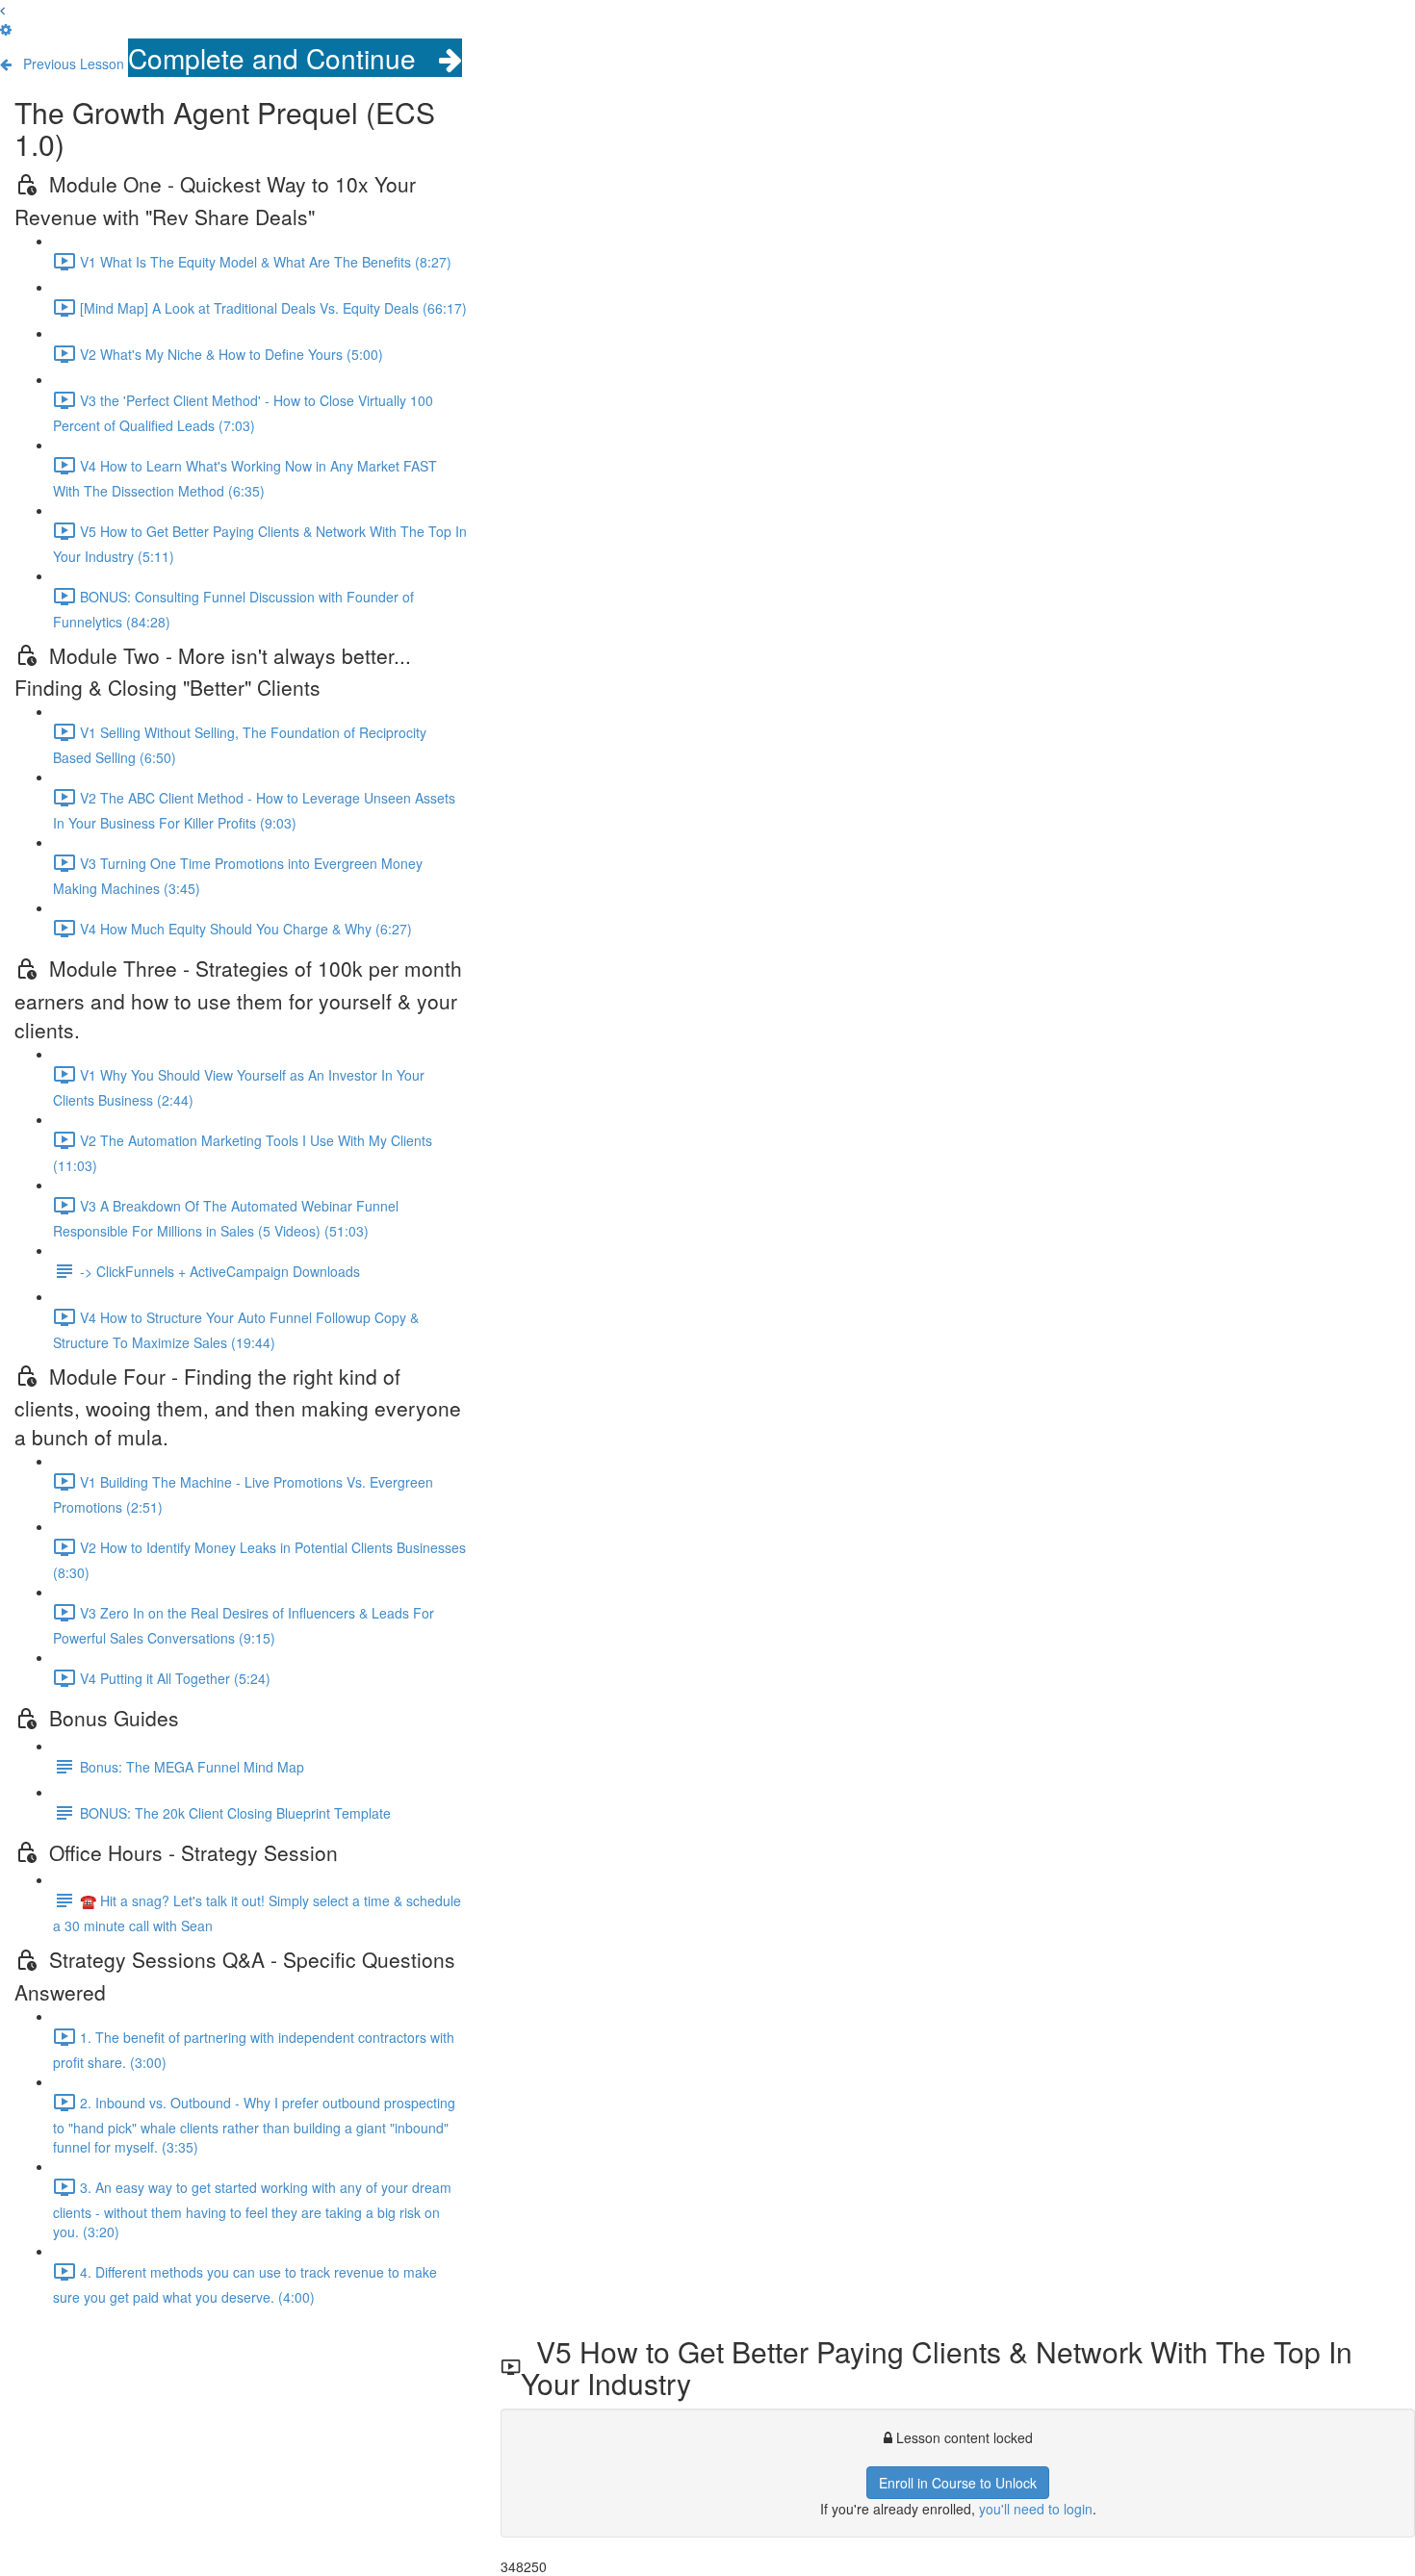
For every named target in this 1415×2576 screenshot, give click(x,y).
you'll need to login (1036, 2509)
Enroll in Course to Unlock (958, 2483)
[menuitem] (6, 29)
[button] (2, 10)
